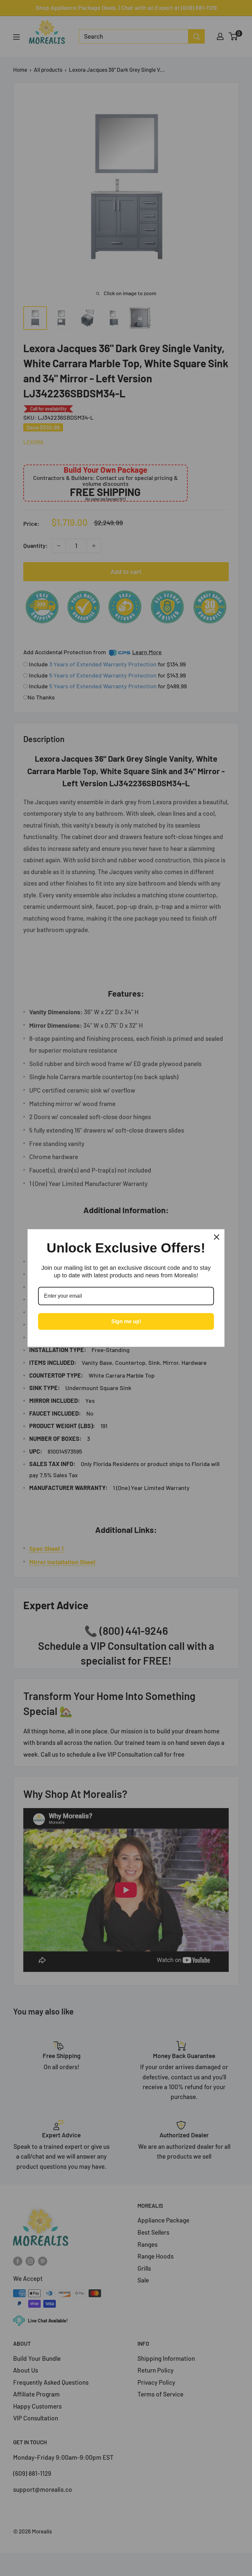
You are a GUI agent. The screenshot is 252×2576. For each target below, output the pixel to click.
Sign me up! (126, 1321)
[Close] (217, 1237)
